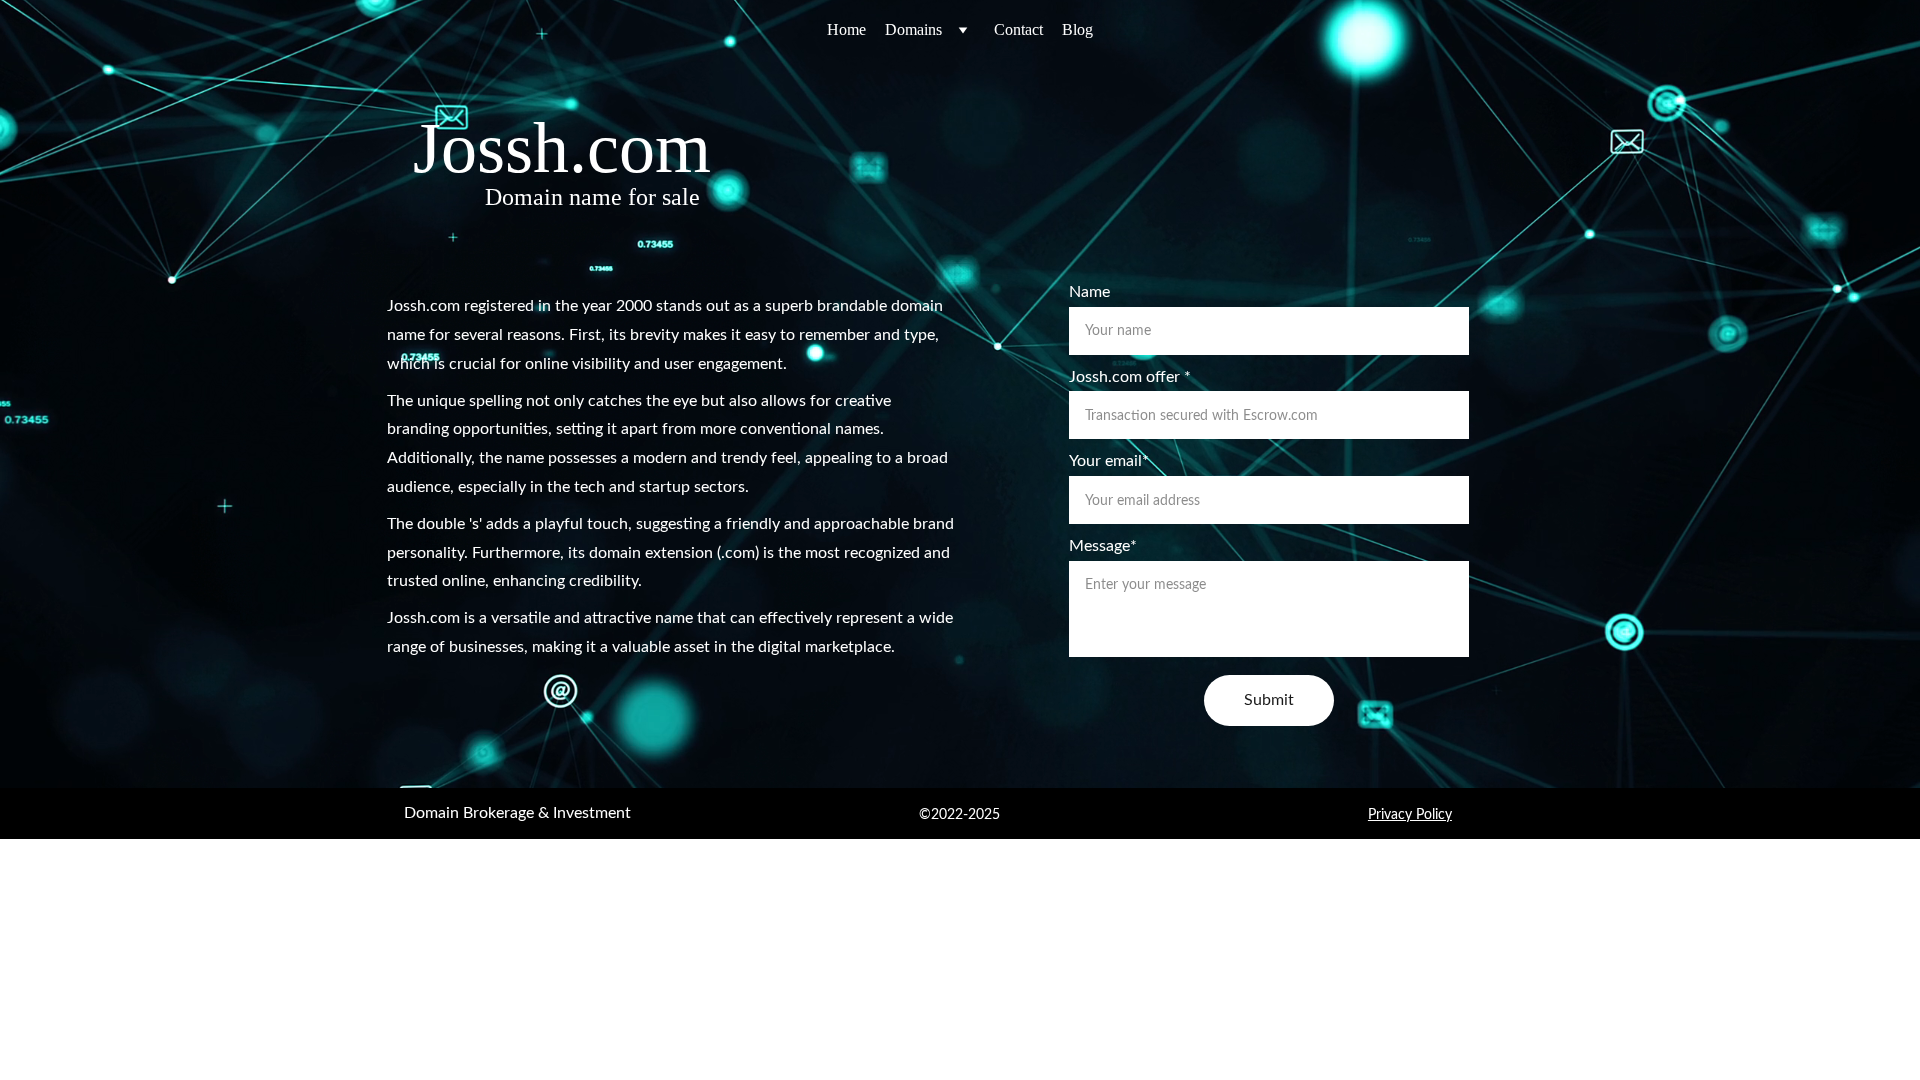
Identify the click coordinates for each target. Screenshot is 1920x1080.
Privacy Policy (1410, 815)
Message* (1103, 546)
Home (846, 29)
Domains (913, 29)
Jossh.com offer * (1130, 377)
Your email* (1109, 461)
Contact (1018, 29)
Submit (1269, 700)
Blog (1077, 29)
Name (1089, 292)
